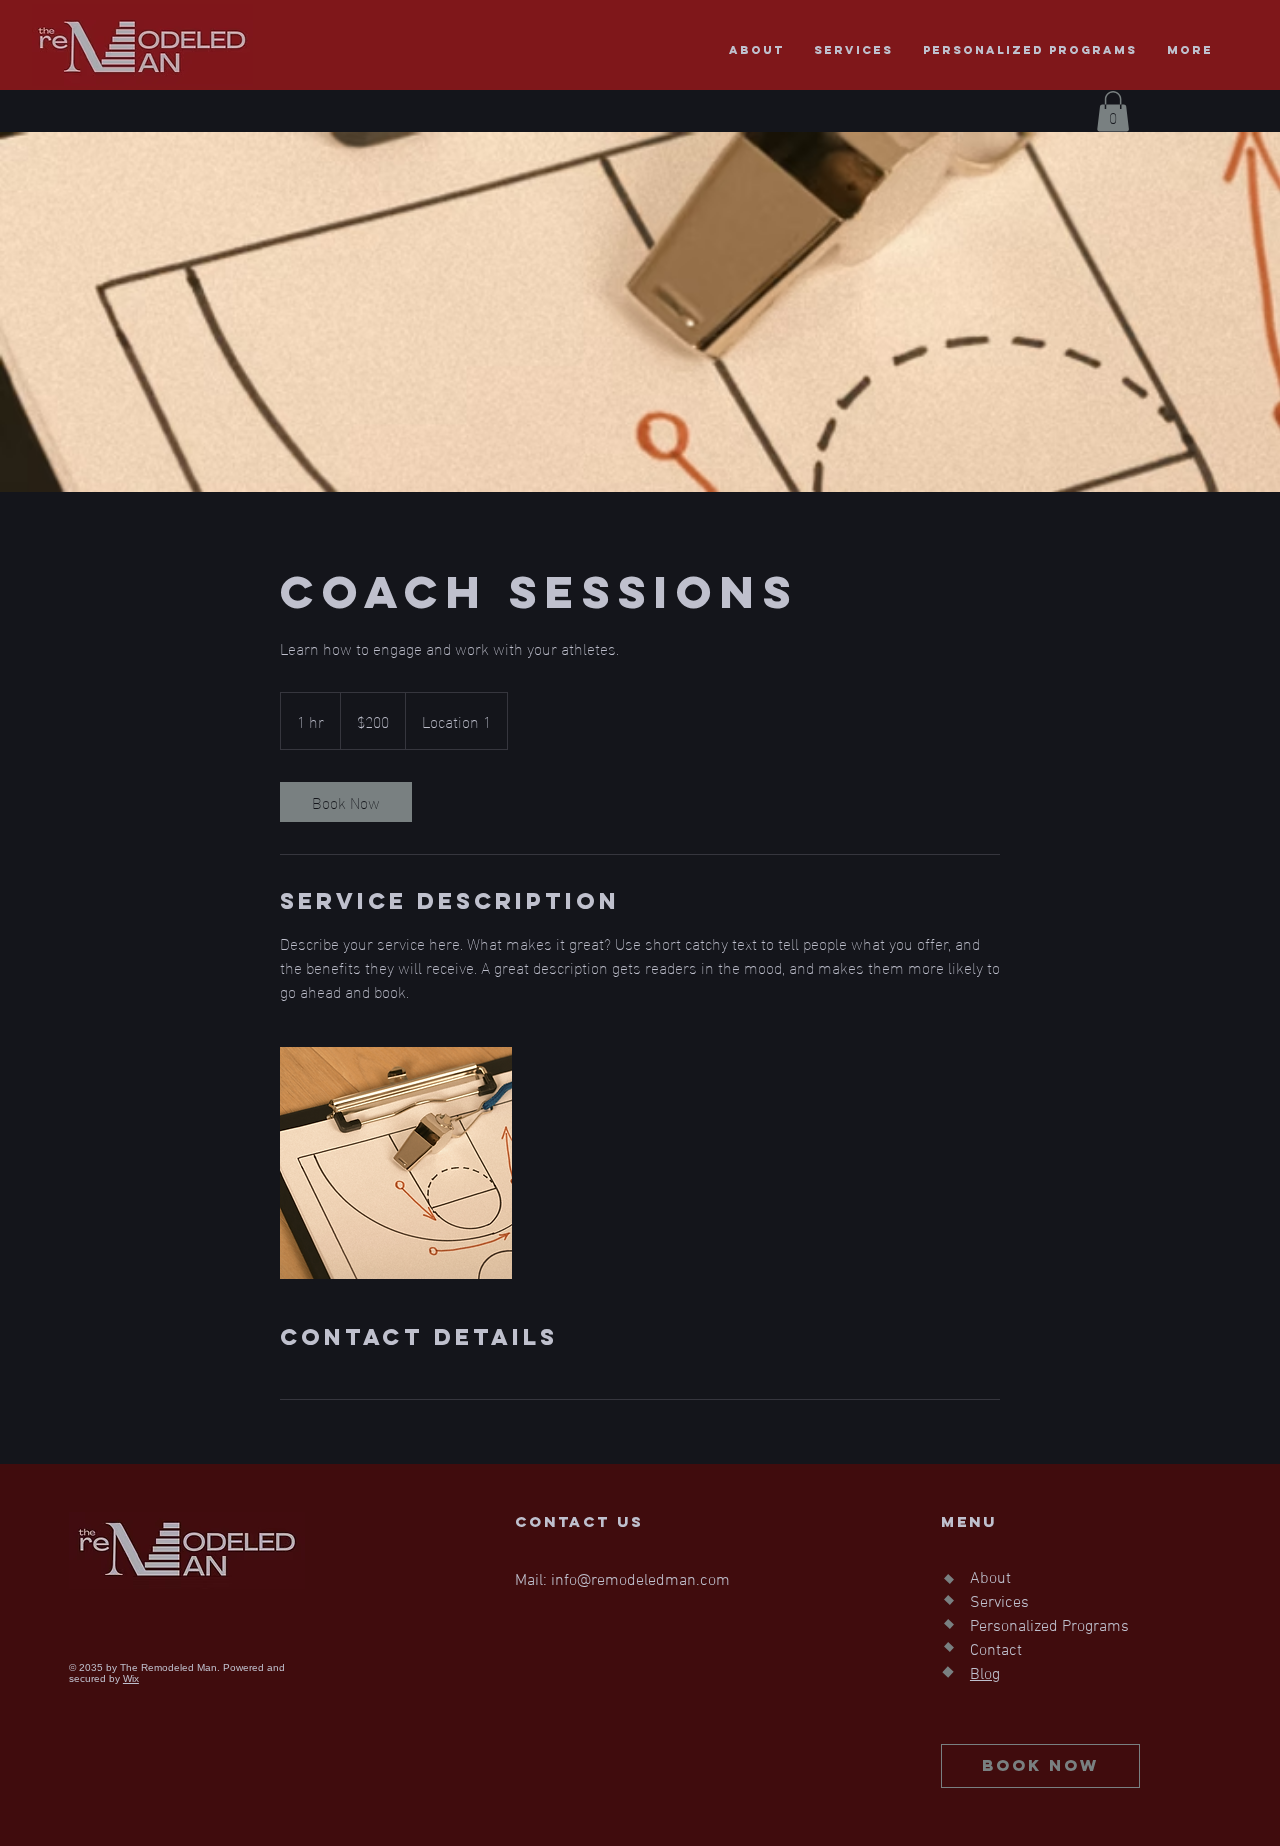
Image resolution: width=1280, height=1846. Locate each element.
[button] (1113, 111)
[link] (346, 802)
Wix (131, 1678)
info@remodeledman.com (640, 1581)
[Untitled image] (396, 1163)
